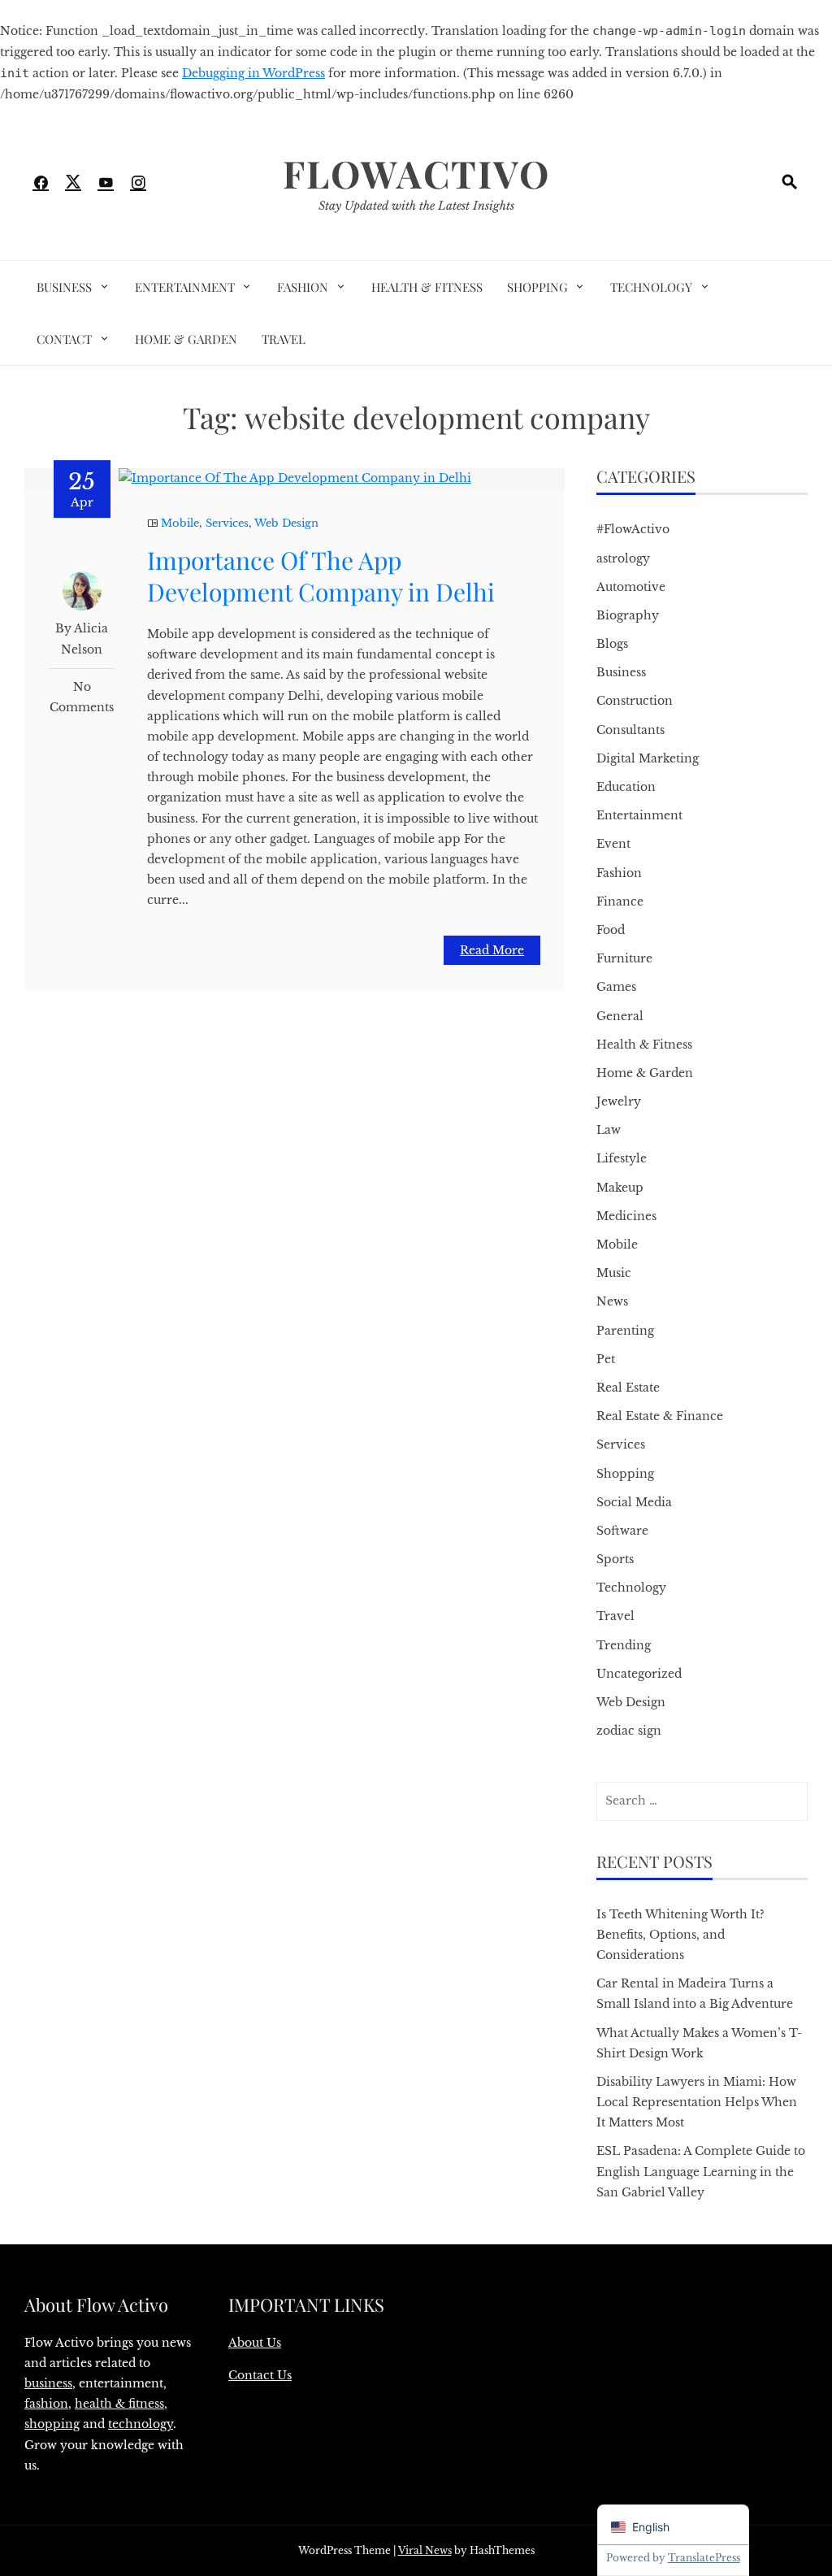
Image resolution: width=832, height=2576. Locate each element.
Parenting (625, 1331)
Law (609, 1130)
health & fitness (119, 2404)
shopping (52, 2424)
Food (611, 930)
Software (622, 1531)
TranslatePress (704, 2558)
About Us (255, 2343)
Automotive (631, 587)
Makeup (620, 1188)
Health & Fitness (427, 287)
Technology (651, 287)
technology (141, 2424)
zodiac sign (629, 1731)
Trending (624, 1645)
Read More (492, 950)
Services (227, 523)
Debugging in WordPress (253, 73)
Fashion (303, 287)
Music (614, 1273)
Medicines (626, 1216)
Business (64, 287)
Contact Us (260, 2375)
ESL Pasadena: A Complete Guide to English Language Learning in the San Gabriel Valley (701, 2171)
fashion (46, 2404)
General (620, 1016)
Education (626, 787)
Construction (635, 701)
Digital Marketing (648, 758)
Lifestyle (622, 1158)
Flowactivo (416, 173)
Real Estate (628, 1388)
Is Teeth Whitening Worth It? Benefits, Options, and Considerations (680, 1935)
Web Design (286, 523)
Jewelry (619, 1101)
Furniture (624, 958)
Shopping (537, 287)
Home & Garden (186, 339)
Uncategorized (639, 1674)
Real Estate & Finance (660, 1416)
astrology (623, 558)
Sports (615, 1559)
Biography (628, 615)
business (48, 2383)
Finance (620, 901)
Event (613, 844)
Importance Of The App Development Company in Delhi (321, 576)
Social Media (634, 1502)
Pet (606, 1359)
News (612, 1301)
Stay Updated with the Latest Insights (416, 206)
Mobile (180, 523)
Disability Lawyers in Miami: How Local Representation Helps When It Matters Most (697, 2102)
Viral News (425, 2550)
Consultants (630, 730)
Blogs (612, 644)
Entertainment (185, 287)
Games (616, 987)
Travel (284, 339)
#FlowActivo (633, 529)
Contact (64, 339)
